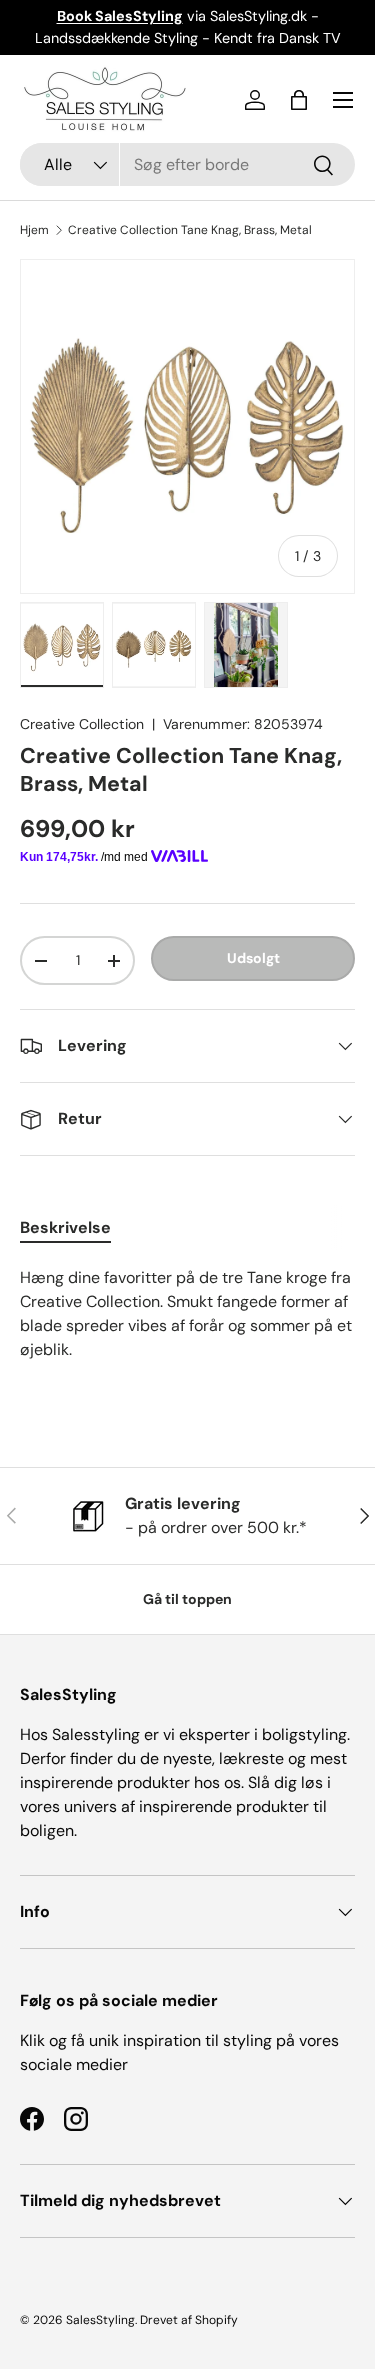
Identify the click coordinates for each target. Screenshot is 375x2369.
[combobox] (187, 164)
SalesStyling (100, 2320)
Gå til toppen (187, 1599)
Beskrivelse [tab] (65, 1227)
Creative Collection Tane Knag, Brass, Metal (190, 230)
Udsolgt (253, 958)
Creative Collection (82, 724)
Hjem (34, 230)
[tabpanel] (187, 1326)
